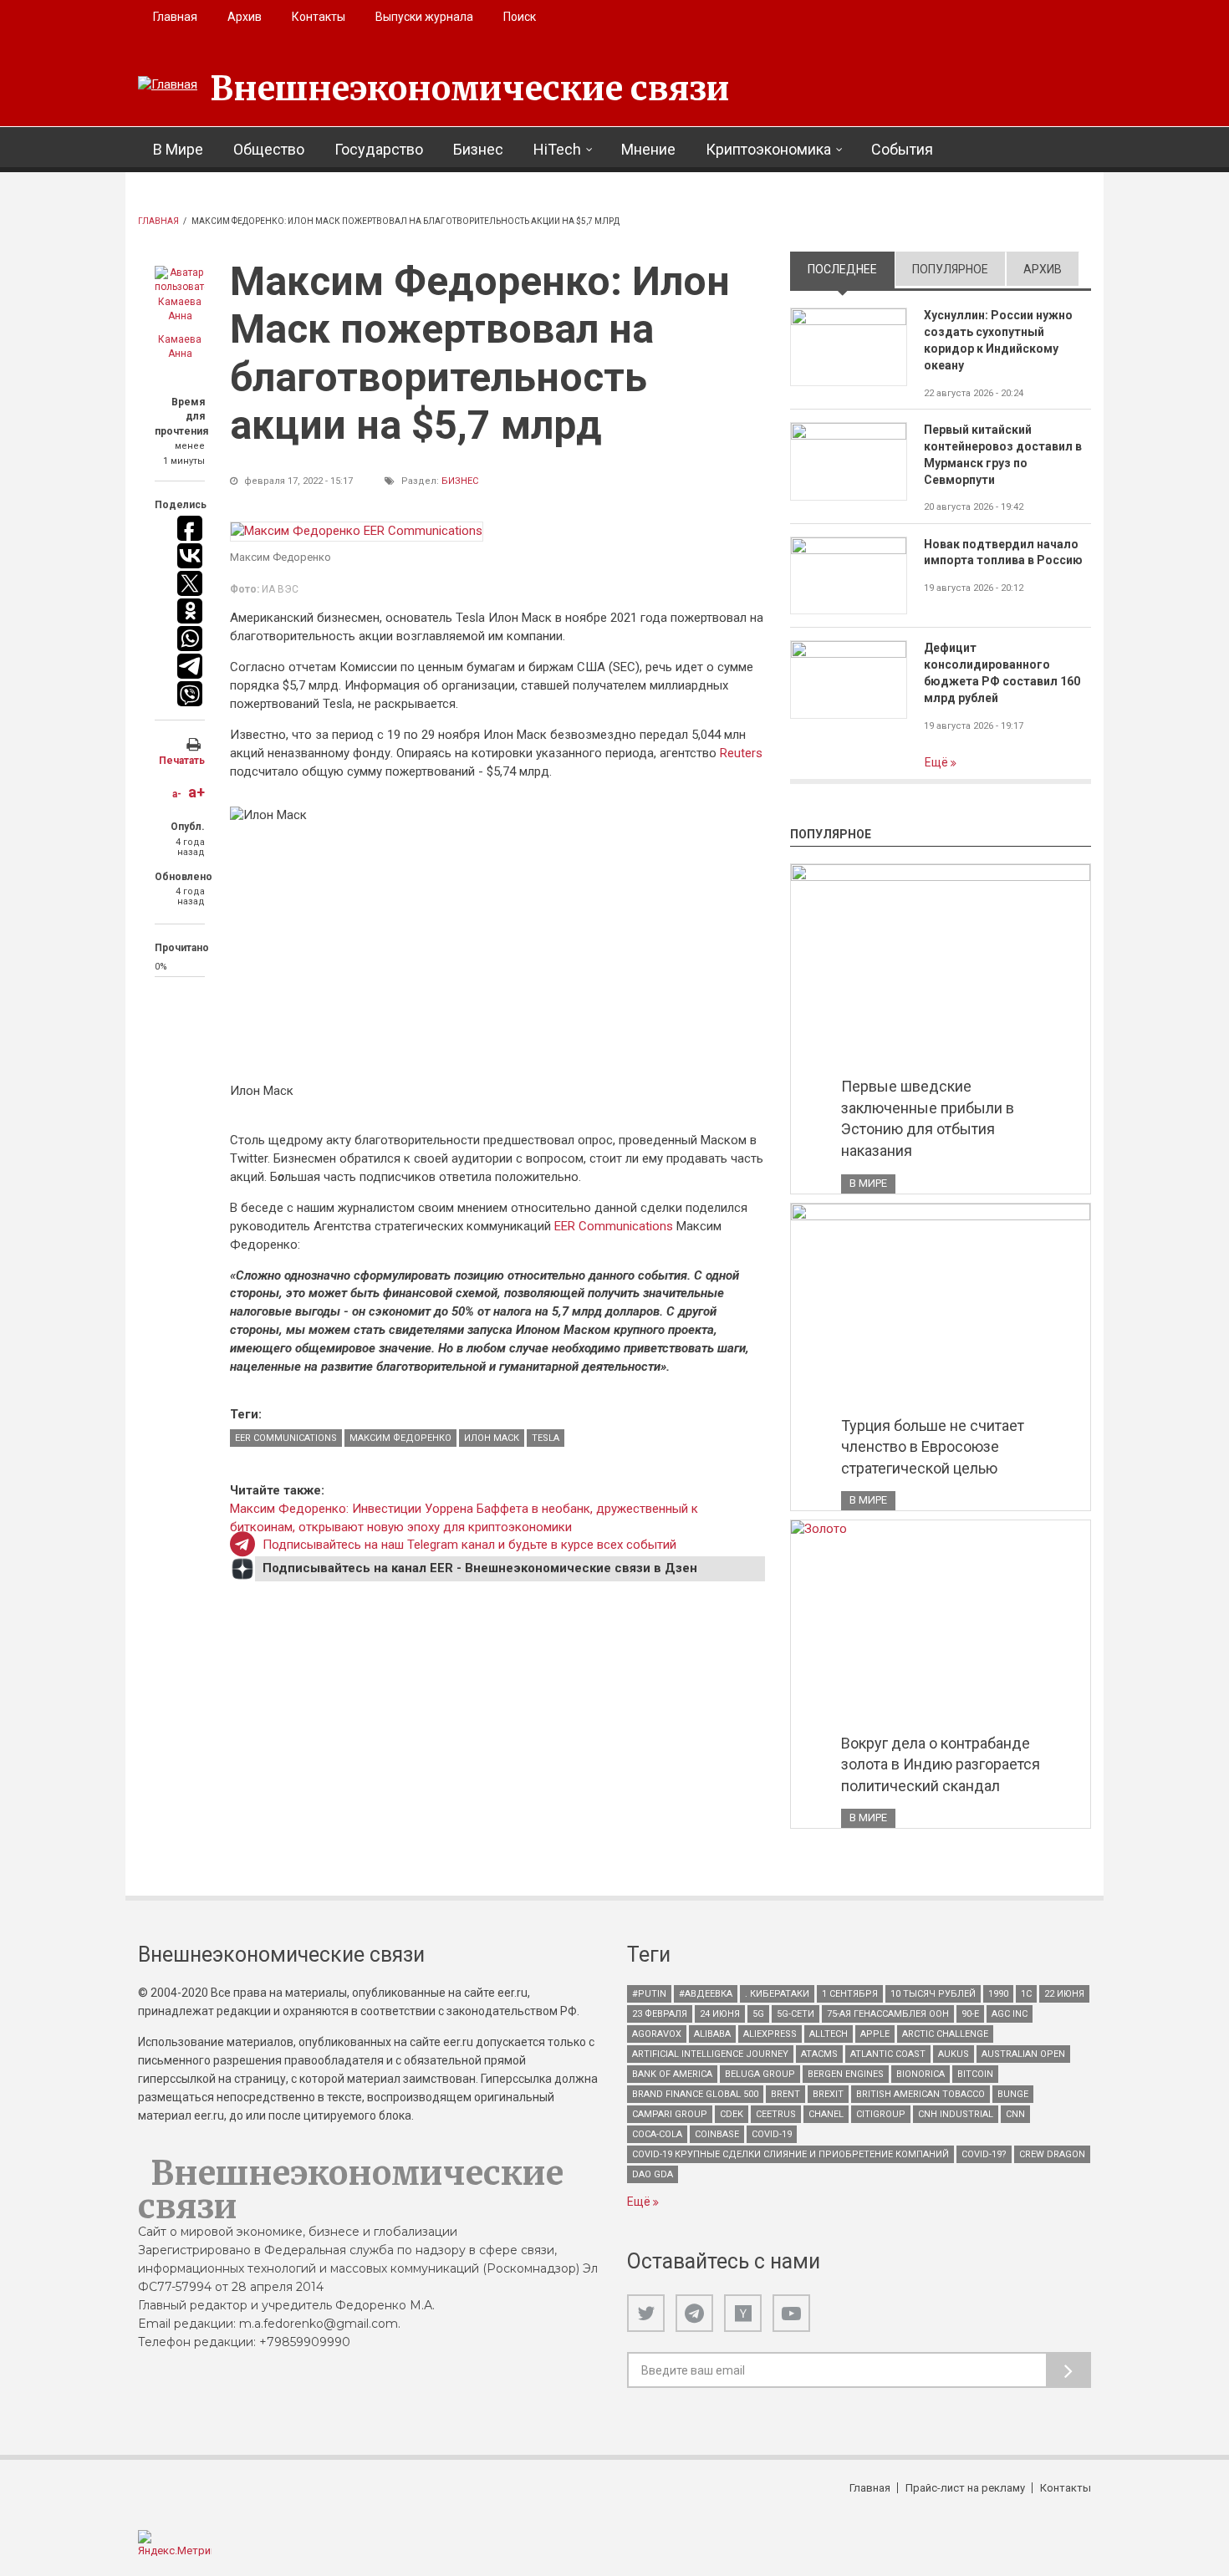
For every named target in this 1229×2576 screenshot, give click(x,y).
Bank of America (672, 2074)
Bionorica (920, 2074)
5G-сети (796, 2014)
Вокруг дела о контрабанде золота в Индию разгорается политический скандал (941, 1764)
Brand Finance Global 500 (695, 2094)
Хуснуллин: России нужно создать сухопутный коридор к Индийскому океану (998, 340)
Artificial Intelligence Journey (710, 2054)
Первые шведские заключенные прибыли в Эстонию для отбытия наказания (928, 1118)
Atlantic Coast (888, 2054)
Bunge (1013, 2094)
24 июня (720, 2014)
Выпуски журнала (424, 17)
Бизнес (478, 149)
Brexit (828, 2094)
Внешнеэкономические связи (470, 89)
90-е (970, 2014)
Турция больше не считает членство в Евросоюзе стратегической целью (933, 1447)
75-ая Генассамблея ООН (888, 2014)
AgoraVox (657, 2034)
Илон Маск (492, 1438)
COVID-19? (984, 2154)
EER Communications (614, 1226)
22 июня (1064, 1994)
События (902, 149)
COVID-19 (772, 2134)
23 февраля (660, 2014)
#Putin (649, 1994)
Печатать (182, 761)
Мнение (648, 149)
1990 (998, 1994)
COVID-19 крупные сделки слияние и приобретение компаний (790, 2154)
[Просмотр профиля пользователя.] (180, 295)
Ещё (938, 762)
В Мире (178, 149)
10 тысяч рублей (933, 1994)
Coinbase (717, 2134)
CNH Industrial (956, 2114)
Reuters (741, 753)
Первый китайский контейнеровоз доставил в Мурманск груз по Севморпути (1003, 455)
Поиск (520, 17)
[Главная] (168, 85)
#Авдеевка (706, 1994)
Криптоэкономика (768, 149)
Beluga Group (760, 2074)
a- (177, 794)
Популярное (950, 269)
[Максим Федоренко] (357, 532)
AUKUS (954, 2054)
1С (1026, 1994)
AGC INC (1010, 2014)
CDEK (732, 2114)
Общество (269, 149)
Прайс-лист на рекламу (965, 2488)
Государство (379, 149)
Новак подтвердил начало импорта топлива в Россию (1003, 552)
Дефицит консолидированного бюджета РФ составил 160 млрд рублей (1002, 673)
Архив (245, 17)
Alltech (829, 2034)
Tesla (546, 1438)
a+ (196, 792)
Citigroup (881, 2114)
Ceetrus (776, 2114)
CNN (1015, 2114)
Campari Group (670, 2114)
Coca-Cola (657, 2134)
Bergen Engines (846, 2074)
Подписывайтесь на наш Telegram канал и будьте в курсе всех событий (469, 1545)
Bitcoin (975, 2074)
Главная (175, 17)
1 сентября (850, 1994)
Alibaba (712, 2034)
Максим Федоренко (400, 1438)
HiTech (557, 149)
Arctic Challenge (945, 2034)
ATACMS (819, 2054)
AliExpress (770, 2034)
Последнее (851, 269)
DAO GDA (653, 2174)
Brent (785, 2094)
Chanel (826, 2114)
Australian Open (1023, 2054)
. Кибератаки (777, 1994)
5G (758, 2014)
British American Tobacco (920, 2094)
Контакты (319, 17)
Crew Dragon (1052, 2154)
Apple (875, 2034)
